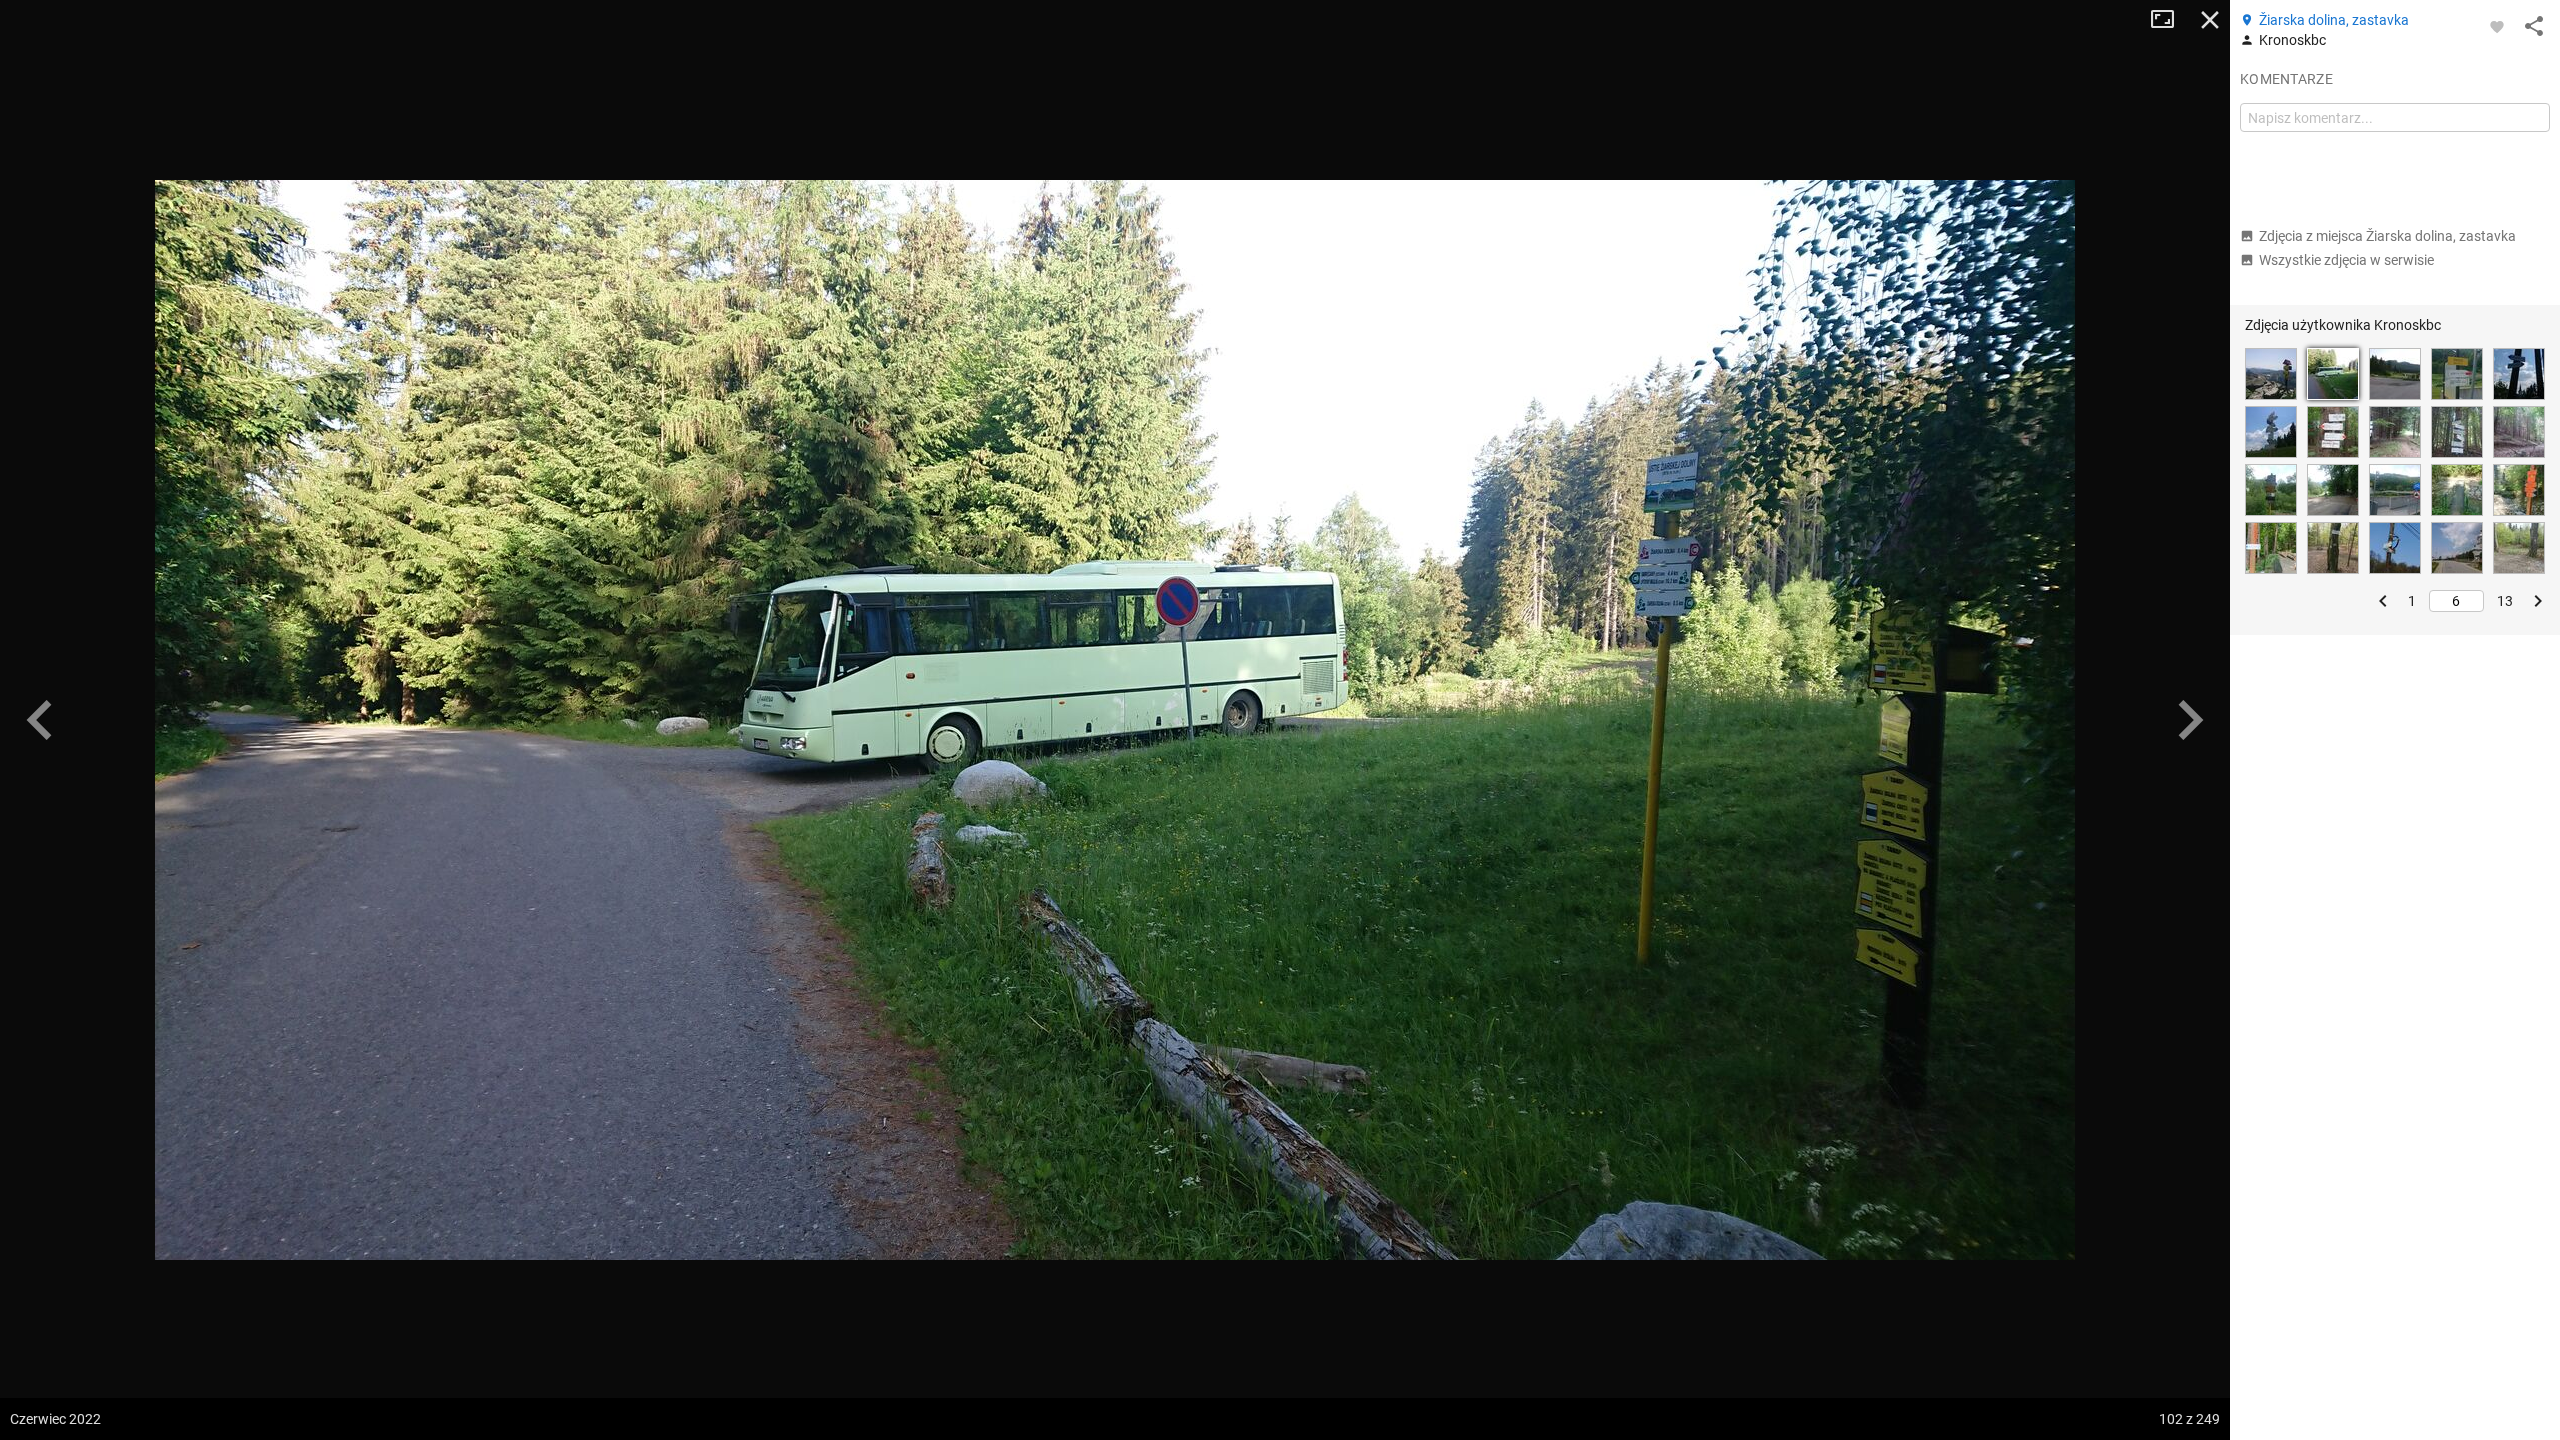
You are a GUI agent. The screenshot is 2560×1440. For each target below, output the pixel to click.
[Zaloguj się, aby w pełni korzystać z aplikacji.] (2497, 26)
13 (2505, 601)
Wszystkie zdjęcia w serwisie (2346, 260)
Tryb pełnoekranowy (2170, 20)
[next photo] (2190, 720)
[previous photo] (40, 720)
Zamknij (2210, 20)
